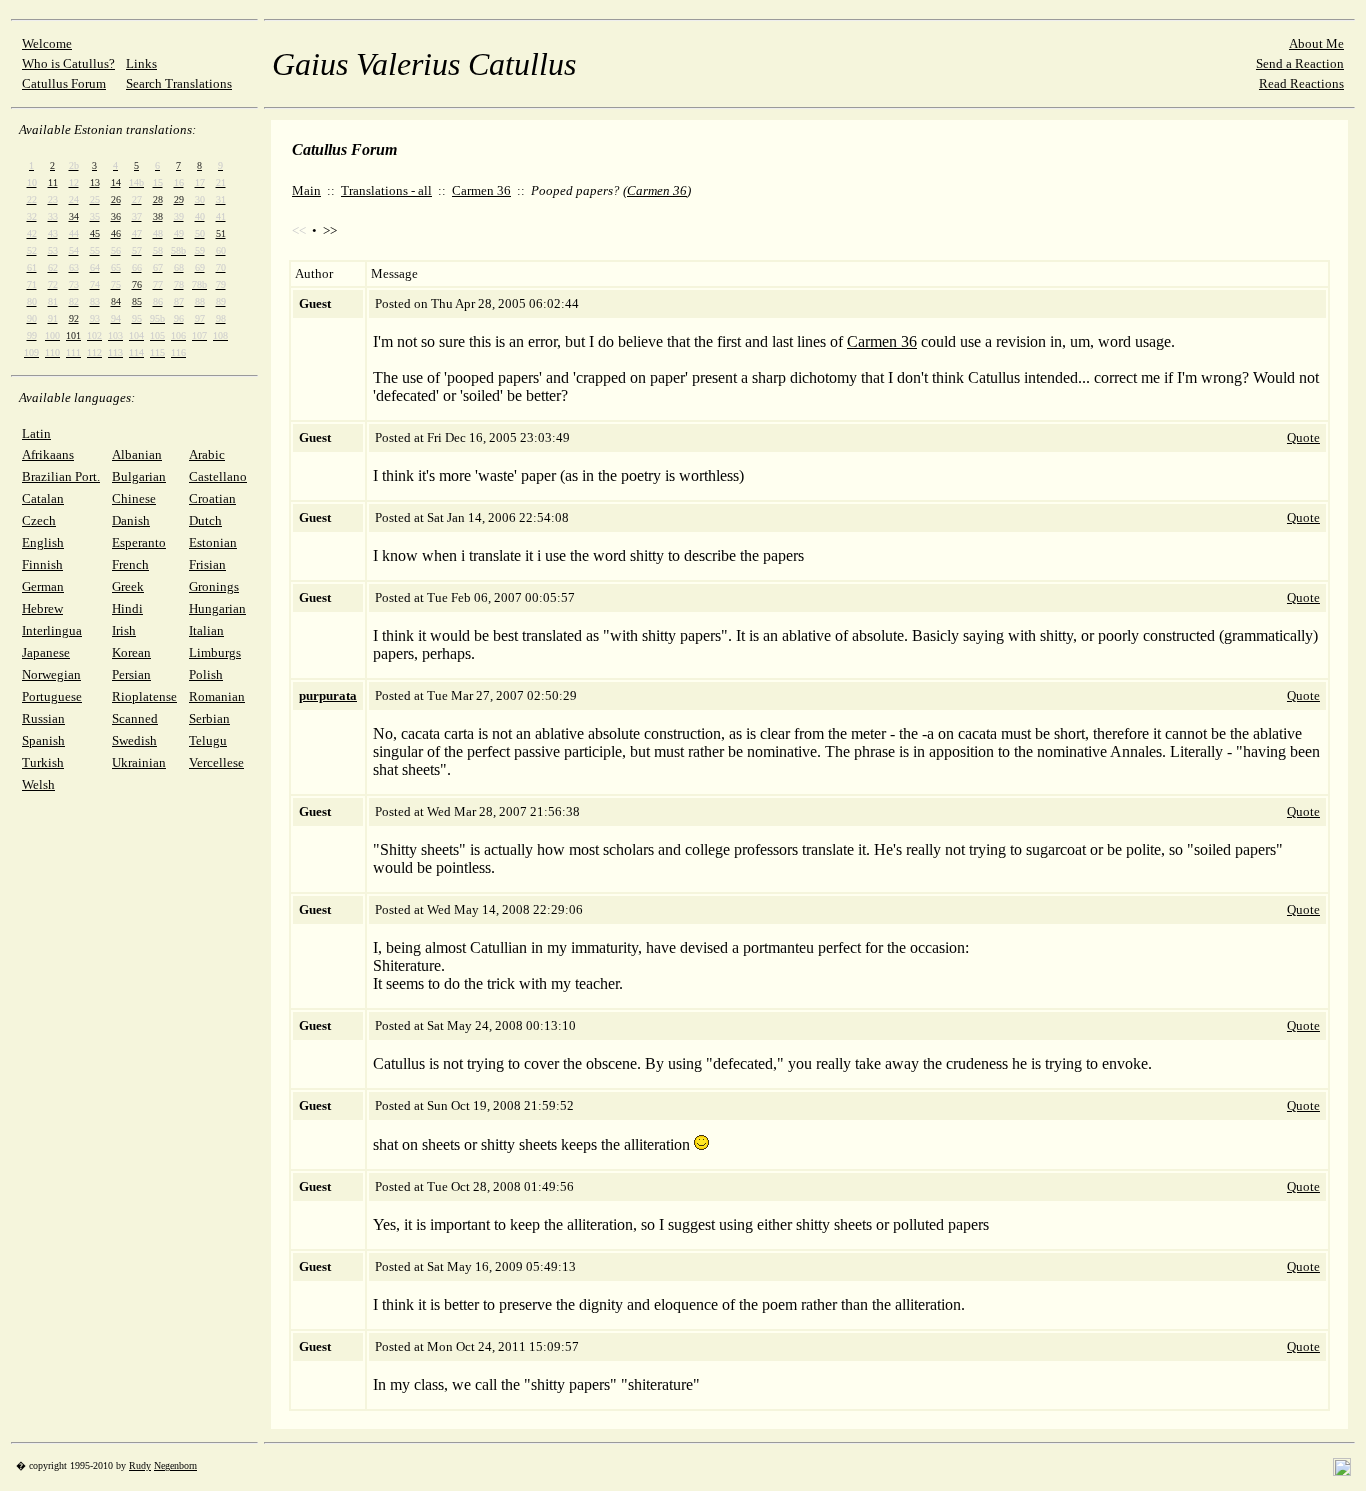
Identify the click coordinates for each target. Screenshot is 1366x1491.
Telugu (208, 740)
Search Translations (179, 83)
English (43, 542)
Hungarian (217, 608)
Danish (131, 520)
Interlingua (52, 630)
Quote (1303, 437)
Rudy (140, 1465)
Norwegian (51, 674)
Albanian (137, 454)
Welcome (47, 43)
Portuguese (52, 696)
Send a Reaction (1300, 63)
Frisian (207, 564)
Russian (43, 718)
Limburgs (215, 652)
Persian (131, 674)
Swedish (134, 740)
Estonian (213, 542)
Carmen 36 (481, 190)
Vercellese (216, 762)
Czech (39, 520)
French (130, 564)
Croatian (212, 498)
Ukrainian (139, 762)
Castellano (218, 476)
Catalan (43, 498)
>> (330, 230)
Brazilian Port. (61, 476)
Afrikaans (48, 454)
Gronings (214, 586)
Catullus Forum (64, 83)
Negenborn (175, 1465)
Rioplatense (144, 696)
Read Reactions (1301, 83)
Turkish (43, 762)
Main (306, 190)
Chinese (134, 498)
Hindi (127, 608)
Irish (124, 630)
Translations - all (386, 190)
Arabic (207, 454)
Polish (206, 674)
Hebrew (42, 608)
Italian (206, 630)
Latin (36, 433)
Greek (128, 586)
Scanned (135, 718)
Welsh (38, 784)
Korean (131, 652)
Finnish (42, 564)
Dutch (205, 520)
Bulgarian (139, 476)
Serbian (209, 718)
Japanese (46, 652)
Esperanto (139, 542)
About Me (1316, 43)
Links (141, 63)
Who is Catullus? (68, 63)
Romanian (217, 696)
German (43, 586)
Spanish (43, 740)
